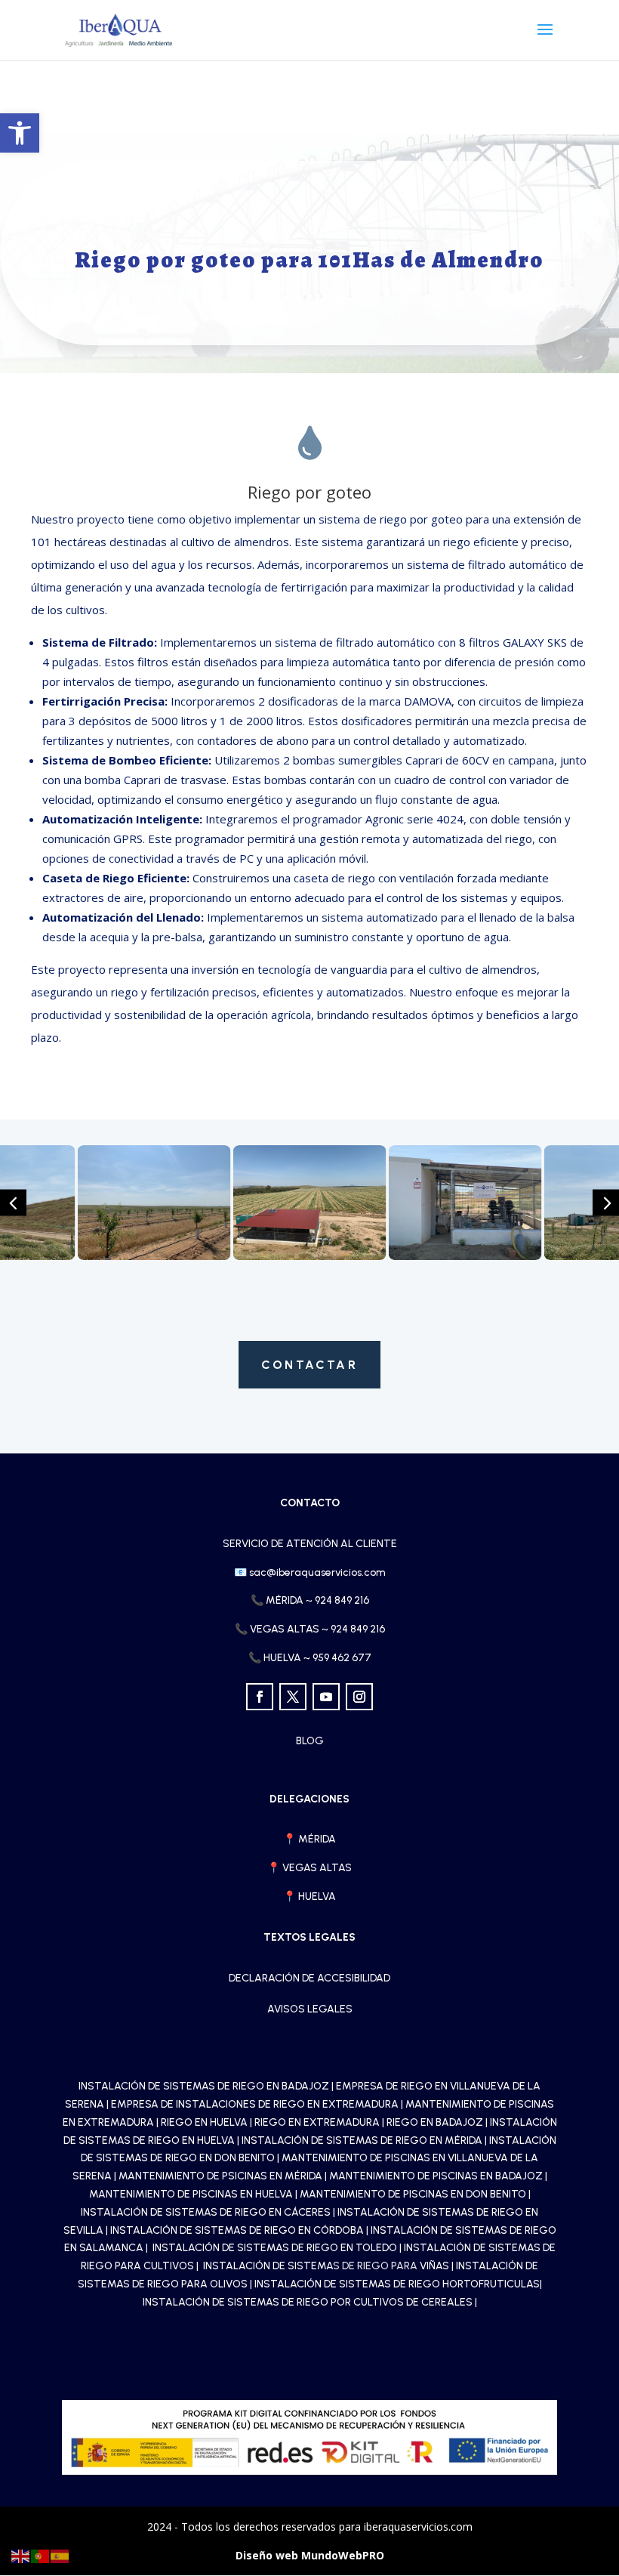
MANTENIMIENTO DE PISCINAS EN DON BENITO (413, 2194)
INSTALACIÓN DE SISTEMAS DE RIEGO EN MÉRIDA (362, 2140)
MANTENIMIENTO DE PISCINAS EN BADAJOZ (436, 2176)
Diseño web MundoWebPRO (310, 2555)
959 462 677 (342, 1658)
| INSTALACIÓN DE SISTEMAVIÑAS (324, 2266)
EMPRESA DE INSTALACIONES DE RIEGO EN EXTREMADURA (255, 2104)
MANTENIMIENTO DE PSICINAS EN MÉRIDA (220, 2176)
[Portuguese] (41, 2555)
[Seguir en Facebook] (260, 1697)
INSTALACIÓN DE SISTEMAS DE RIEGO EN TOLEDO (276, 2248)
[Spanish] (60, 2555)
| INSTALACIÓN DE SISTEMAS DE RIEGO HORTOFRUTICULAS (395, 2284)
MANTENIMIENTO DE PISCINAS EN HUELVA (191, 2194)
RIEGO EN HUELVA (204, 2122)
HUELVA (317, 1896)
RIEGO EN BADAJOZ (435, 2122)
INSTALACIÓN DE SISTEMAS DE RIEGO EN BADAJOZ (204, 2086)
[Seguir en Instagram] (359, 1697)
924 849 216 (342, 1600)
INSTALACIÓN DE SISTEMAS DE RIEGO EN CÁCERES (206, 2212)
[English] (21, 2555)
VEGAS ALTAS (317, 1868)
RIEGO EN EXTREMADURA (317, 2122)
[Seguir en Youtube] (326, 1697)
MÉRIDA (317, 1839)
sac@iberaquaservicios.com (310, 1572)
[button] (20, 133)
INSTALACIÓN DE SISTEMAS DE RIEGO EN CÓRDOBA (237, 2230)
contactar (309, 1365)
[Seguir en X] (293, 1697)
